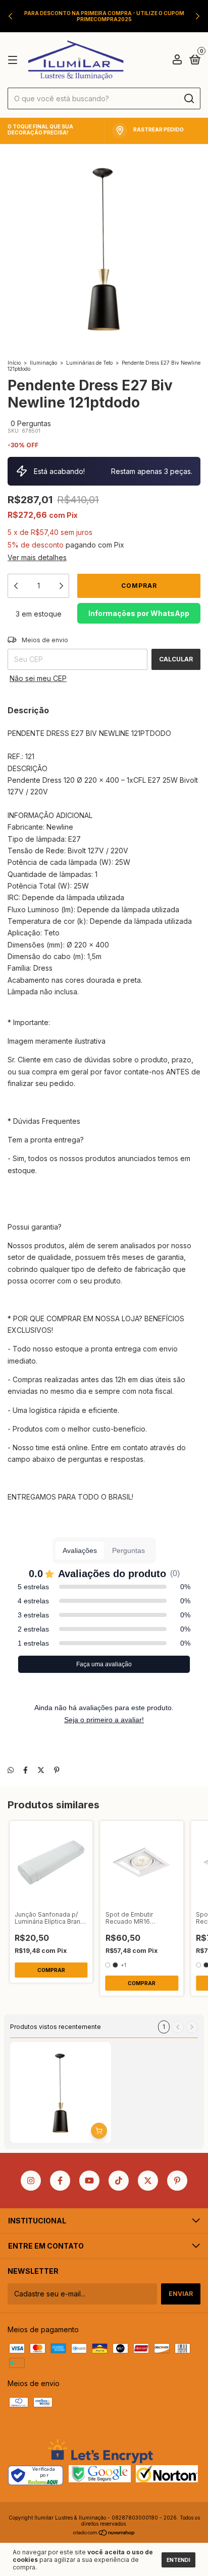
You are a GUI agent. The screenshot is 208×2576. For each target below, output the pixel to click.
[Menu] (14, 60)
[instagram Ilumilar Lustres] (31, 2181)
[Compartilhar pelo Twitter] (41, 1770)
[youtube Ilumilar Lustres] (89, 2181)
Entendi (178, 2560)
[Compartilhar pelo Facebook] (25, 1770)
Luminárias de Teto (89, 363)
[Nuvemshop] (104, 2533)
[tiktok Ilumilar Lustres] (119, 2181)
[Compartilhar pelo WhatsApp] (11, 1770)
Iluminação (43, 363)
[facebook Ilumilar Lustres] (60, 2181)
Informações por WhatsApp (139, 613)
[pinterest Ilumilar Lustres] (177, 2181)
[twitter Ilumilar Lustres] (148, 2181)
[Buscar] (189, 99)
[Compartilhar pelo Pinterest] (57, 1770)
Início (14, 363)
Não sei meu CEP (38, 678)
